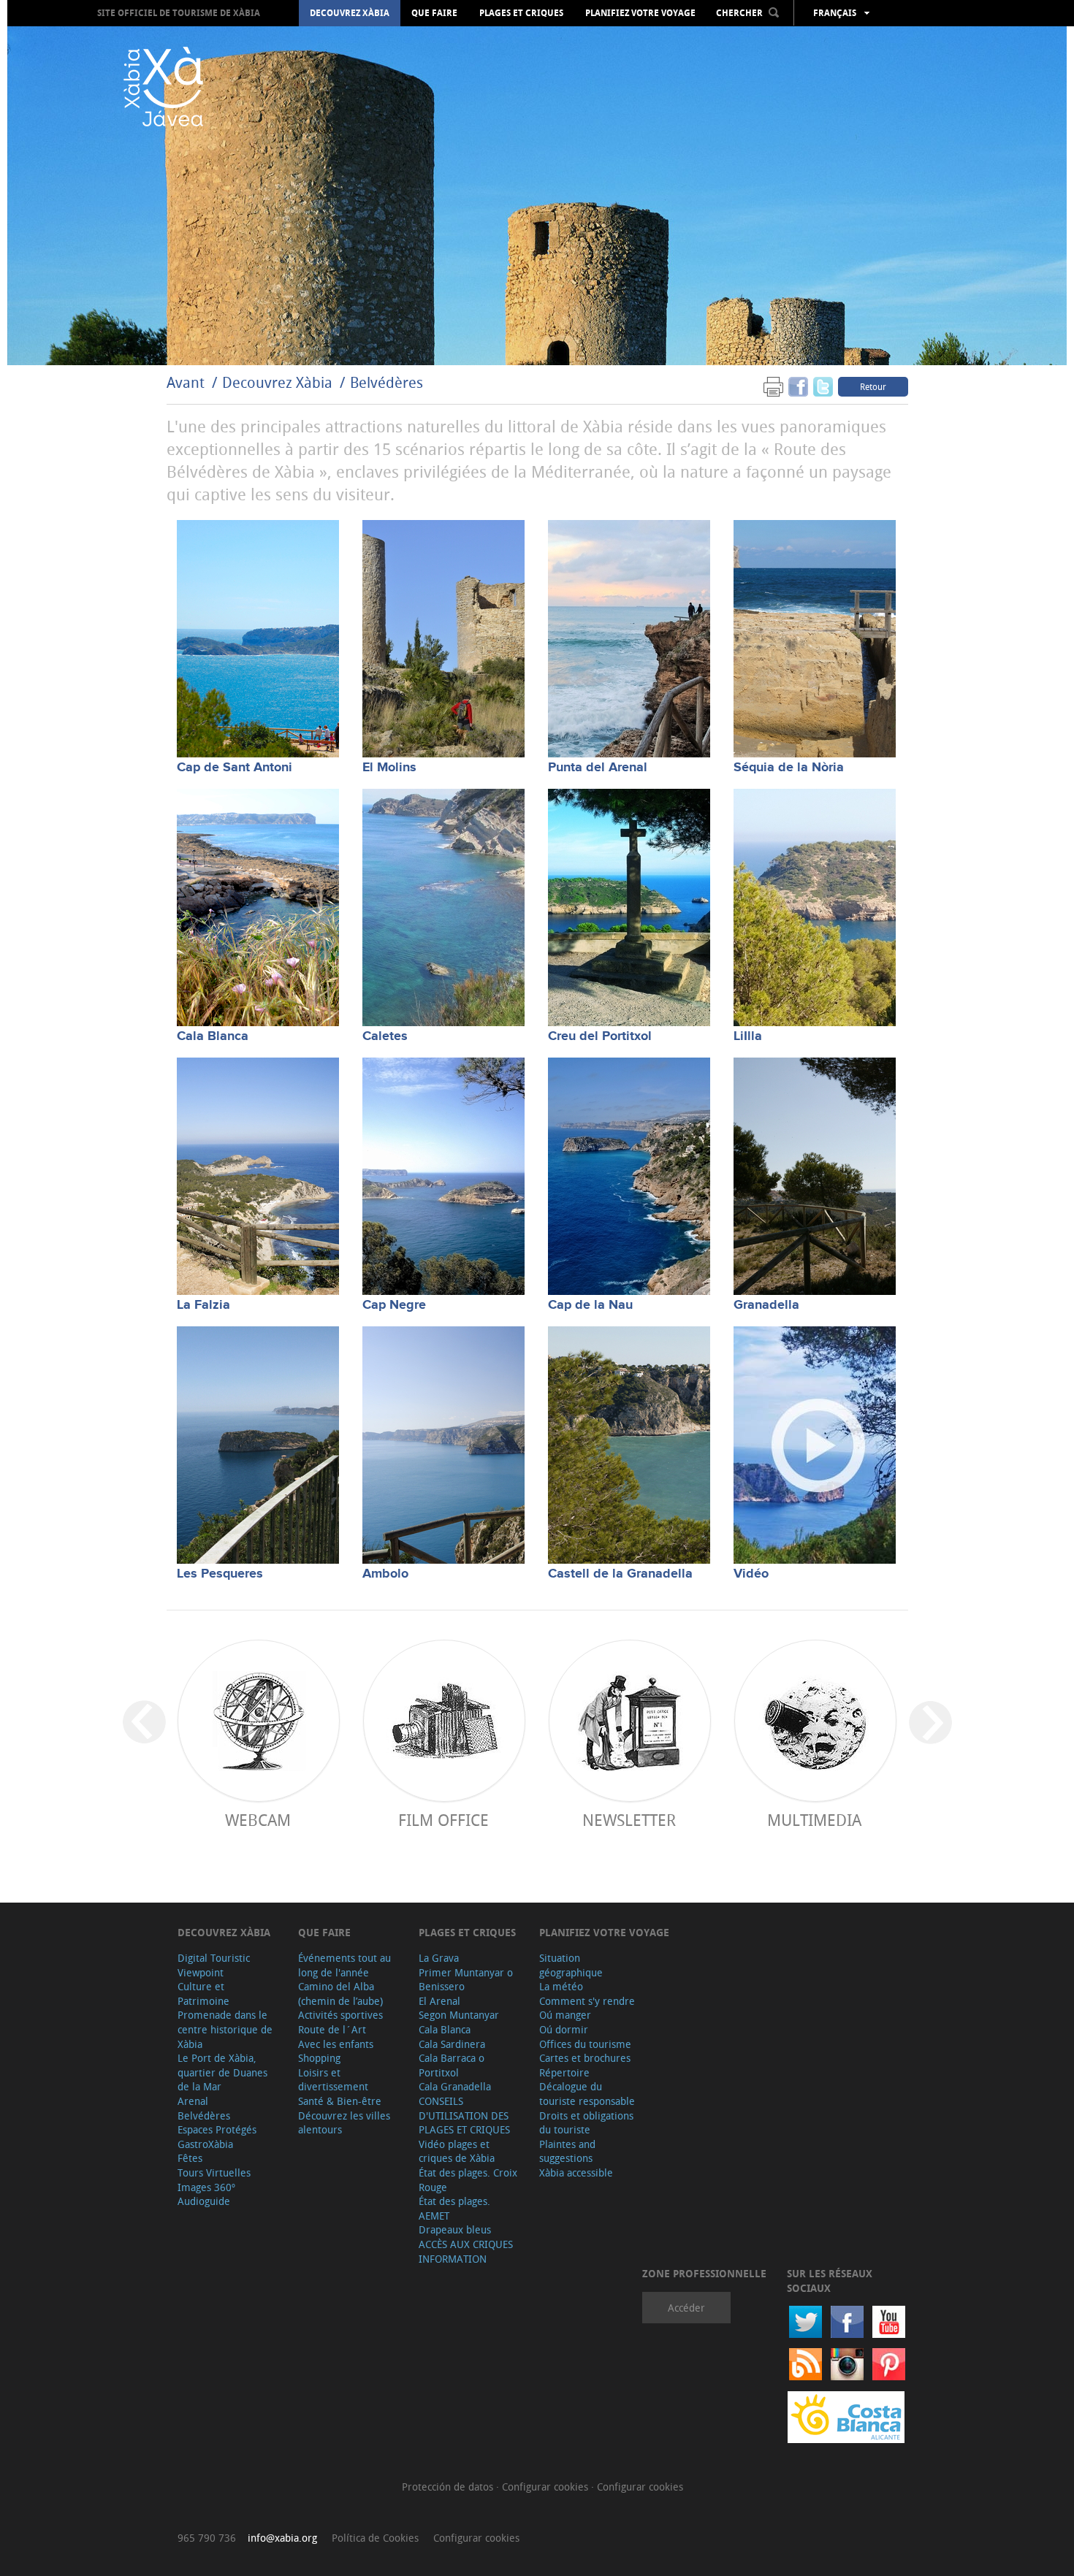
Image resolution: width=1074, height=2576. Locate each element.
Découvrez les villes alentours (344, 2123)
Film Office (443, 1820)
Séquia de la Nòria (789, 768)
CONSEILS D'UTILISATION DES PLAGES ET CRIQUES (464, 2115)
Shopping (319, 2058)
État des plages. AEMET (454, 2208)
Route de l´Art (332, 2029)
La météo (561, 1986)
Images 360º (206, 2187)
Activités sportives (340, 2015)
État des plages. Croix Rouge (468, 2180)
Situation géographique (571, 1965)
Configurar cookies (546, 2487)
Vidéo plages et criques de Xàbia (457, 2151)
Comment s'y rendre (587, 2001)
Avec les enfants (336, 2044)
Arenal (193, 2101)
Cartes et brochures (585, 2058)
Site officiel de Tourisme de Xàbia (179, 13)
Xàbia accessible (576, 2172)
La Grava (439, 1958)
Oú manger (565, 2015)
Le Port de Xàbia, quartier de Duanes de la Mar (222, 2072)
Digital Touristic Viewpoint (214, 1965)
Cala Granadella (455, 2086)
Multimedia (814, 1820)
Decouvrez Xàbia (350, 13)
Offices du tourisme (585, 2044)
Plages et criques (521, 13)
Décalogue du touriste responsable (587, 2094)
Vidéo (751, 1574)
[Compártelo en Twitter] (823, 386)
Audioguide (204, 2201)
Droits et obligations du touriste (586, 2123)
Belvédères (386, 382)
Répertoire (564, 2072)
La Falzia (203, 1305)
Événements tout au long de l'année (344, 1965)
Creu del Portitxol (600, 1036)
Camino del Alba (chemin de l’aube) (340, 1994)
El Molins (389, 768)
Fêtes (190, 2158)
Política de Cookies (375, 2538)
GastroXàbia (205, 2144)
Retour (873, 386)
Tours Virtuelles (214, 2172)
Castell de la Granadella (620, 1574)
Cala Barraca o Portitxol (452, 2065)
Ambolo (385, 1574)
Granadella (766, 1305)
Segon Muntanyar (459, 2015)
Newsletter (629, 1820)
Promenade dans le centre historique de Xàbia (225, 2029)
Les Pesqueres (220, 1574)
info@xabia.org (282, 2538)
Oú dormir (564, 2029)
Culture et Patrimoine (203, 1994)
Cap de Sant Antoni (235, 768)
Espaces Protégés (217, 2129)
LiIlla (748, 1036)
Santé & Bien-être (340, 2101)
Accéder (686, 2308)
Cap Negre (394, 1305)
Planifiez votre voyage (640, 13)
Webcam (258, 1820)
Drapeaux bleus (455, 2229)
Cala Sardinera (452, 2044)
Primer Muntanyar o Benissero (466, 1980)
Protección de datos (449, 2487)
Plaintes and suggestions (567, 2151)
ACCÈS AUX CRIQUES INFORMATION (466, 2251)
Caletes (385, 1036)
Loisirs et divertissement (333, 2080)
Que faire (434, 13)
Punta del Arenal (598, 768)
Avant (186, 382)
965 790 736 (207, 2538)
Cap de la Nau (590, 1305)
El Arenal (439, 2001)
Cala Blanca (213, 1036)
